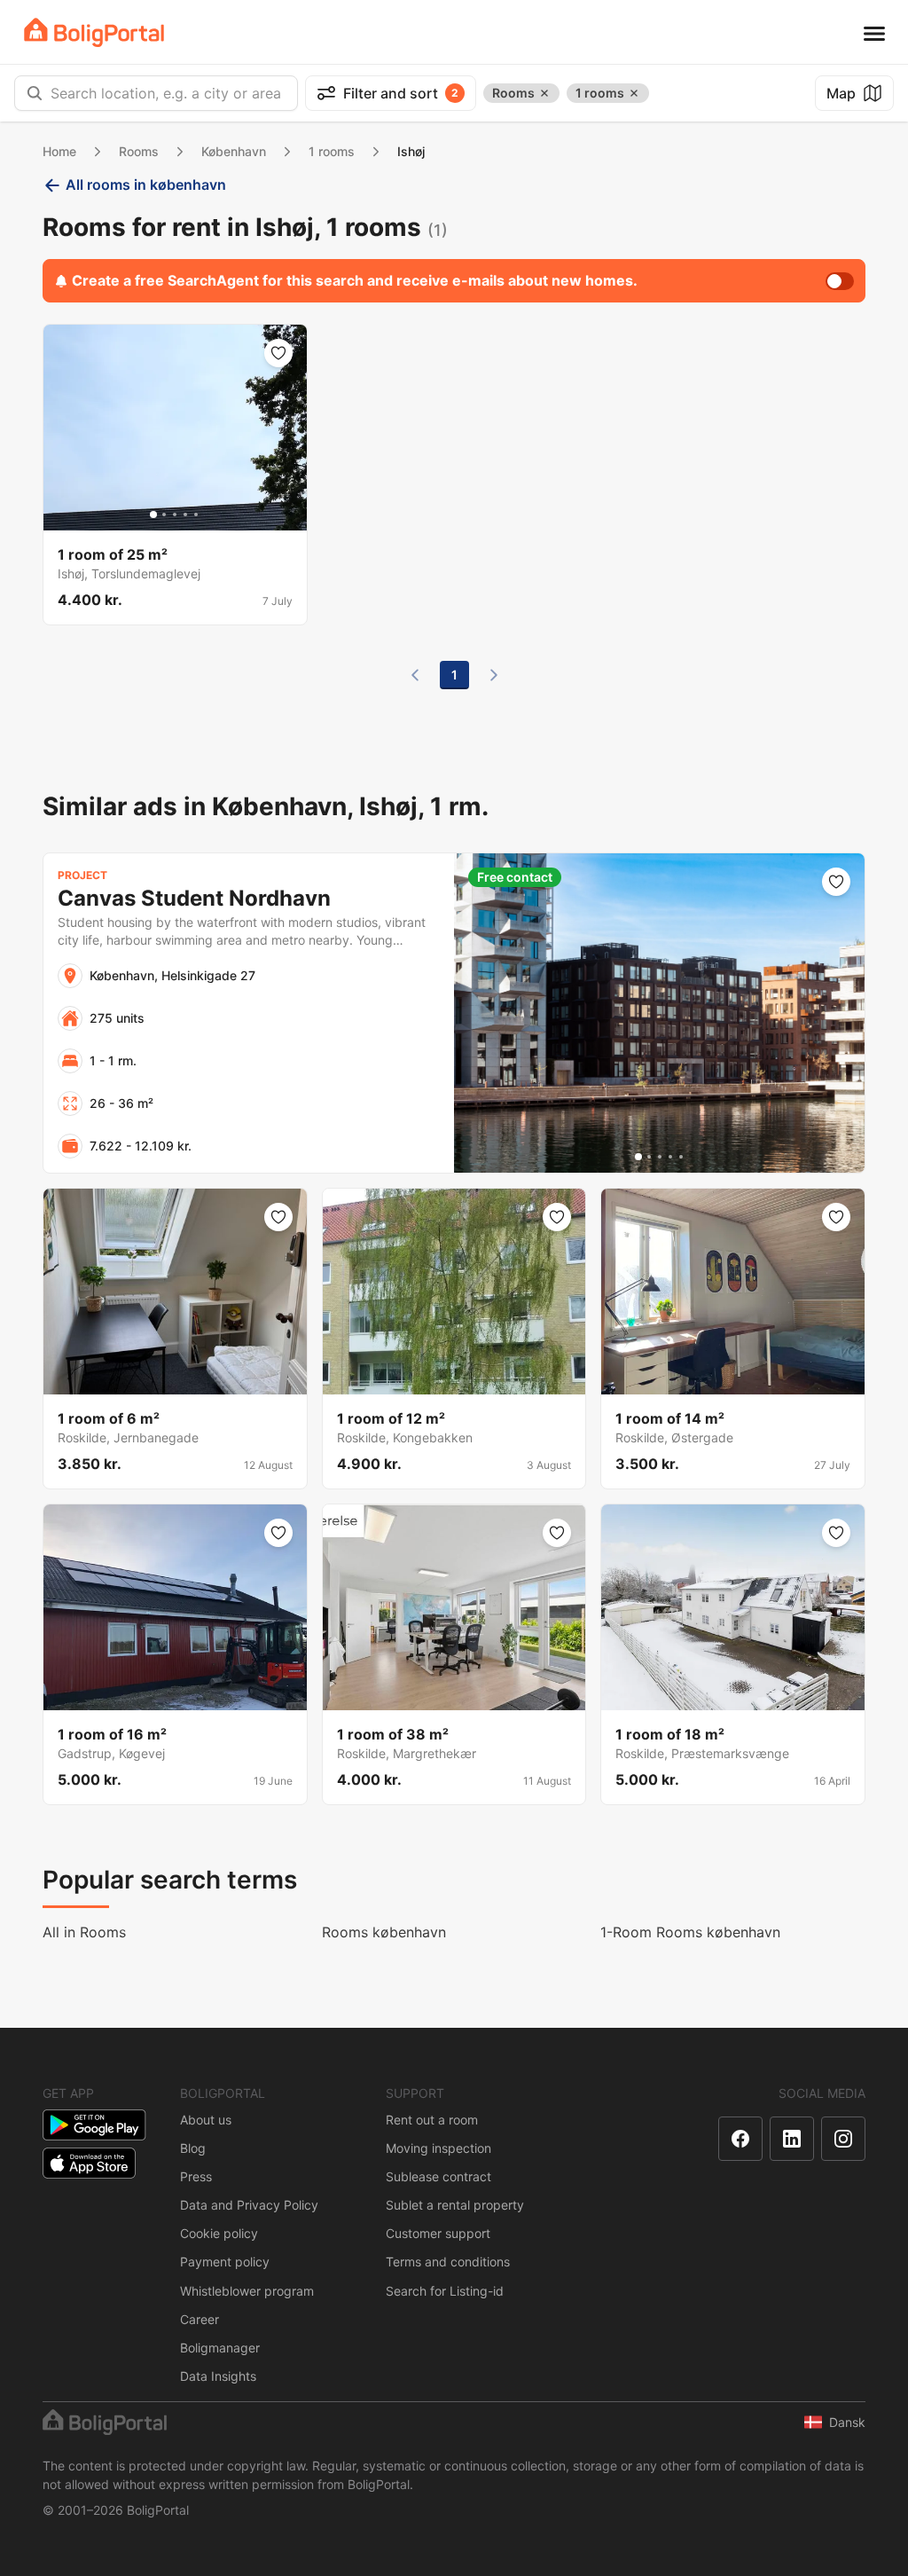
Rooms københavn (384, 1932)
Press (196, 2176)
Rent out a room (432, 2120)
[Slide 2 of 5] (164, 514)
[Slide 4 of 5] (185, 514)
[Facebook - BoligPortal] (740, 2139)
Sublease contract (438, 2176)
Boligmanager (220, 2348)
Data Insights (218, 2376)
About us (206, 2120)
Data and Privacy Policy (249, 2205)
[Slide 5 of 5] (196, 514)
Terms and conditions (448, 2262)
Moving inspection (438, 2148)
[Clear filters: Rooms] (544, 93)
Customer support (438, 2233)
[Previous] (415, 675)
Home (59, 151)
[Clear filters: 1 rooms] (634, 93)
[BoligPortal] (94, 32)
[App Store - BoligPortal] (89, 2163)
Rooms (139, 151)
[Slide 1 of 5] (153, 514)
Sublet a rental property (455, 2205)
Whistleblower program (247, 2291)
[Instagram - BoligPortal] (843, 2139)
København (234, 151)
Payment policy (225, 2262)
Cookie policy (219, 2233)
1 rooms (332, 151)
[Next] (494, 675)
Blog (193, 2148)
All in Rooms (84, 1932)
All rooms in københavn (146, 185)
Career (200, 2319)
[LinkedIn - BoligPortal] (792, 2139)
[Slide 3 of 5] (175, 514)
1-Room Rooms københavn (690, 1932)
